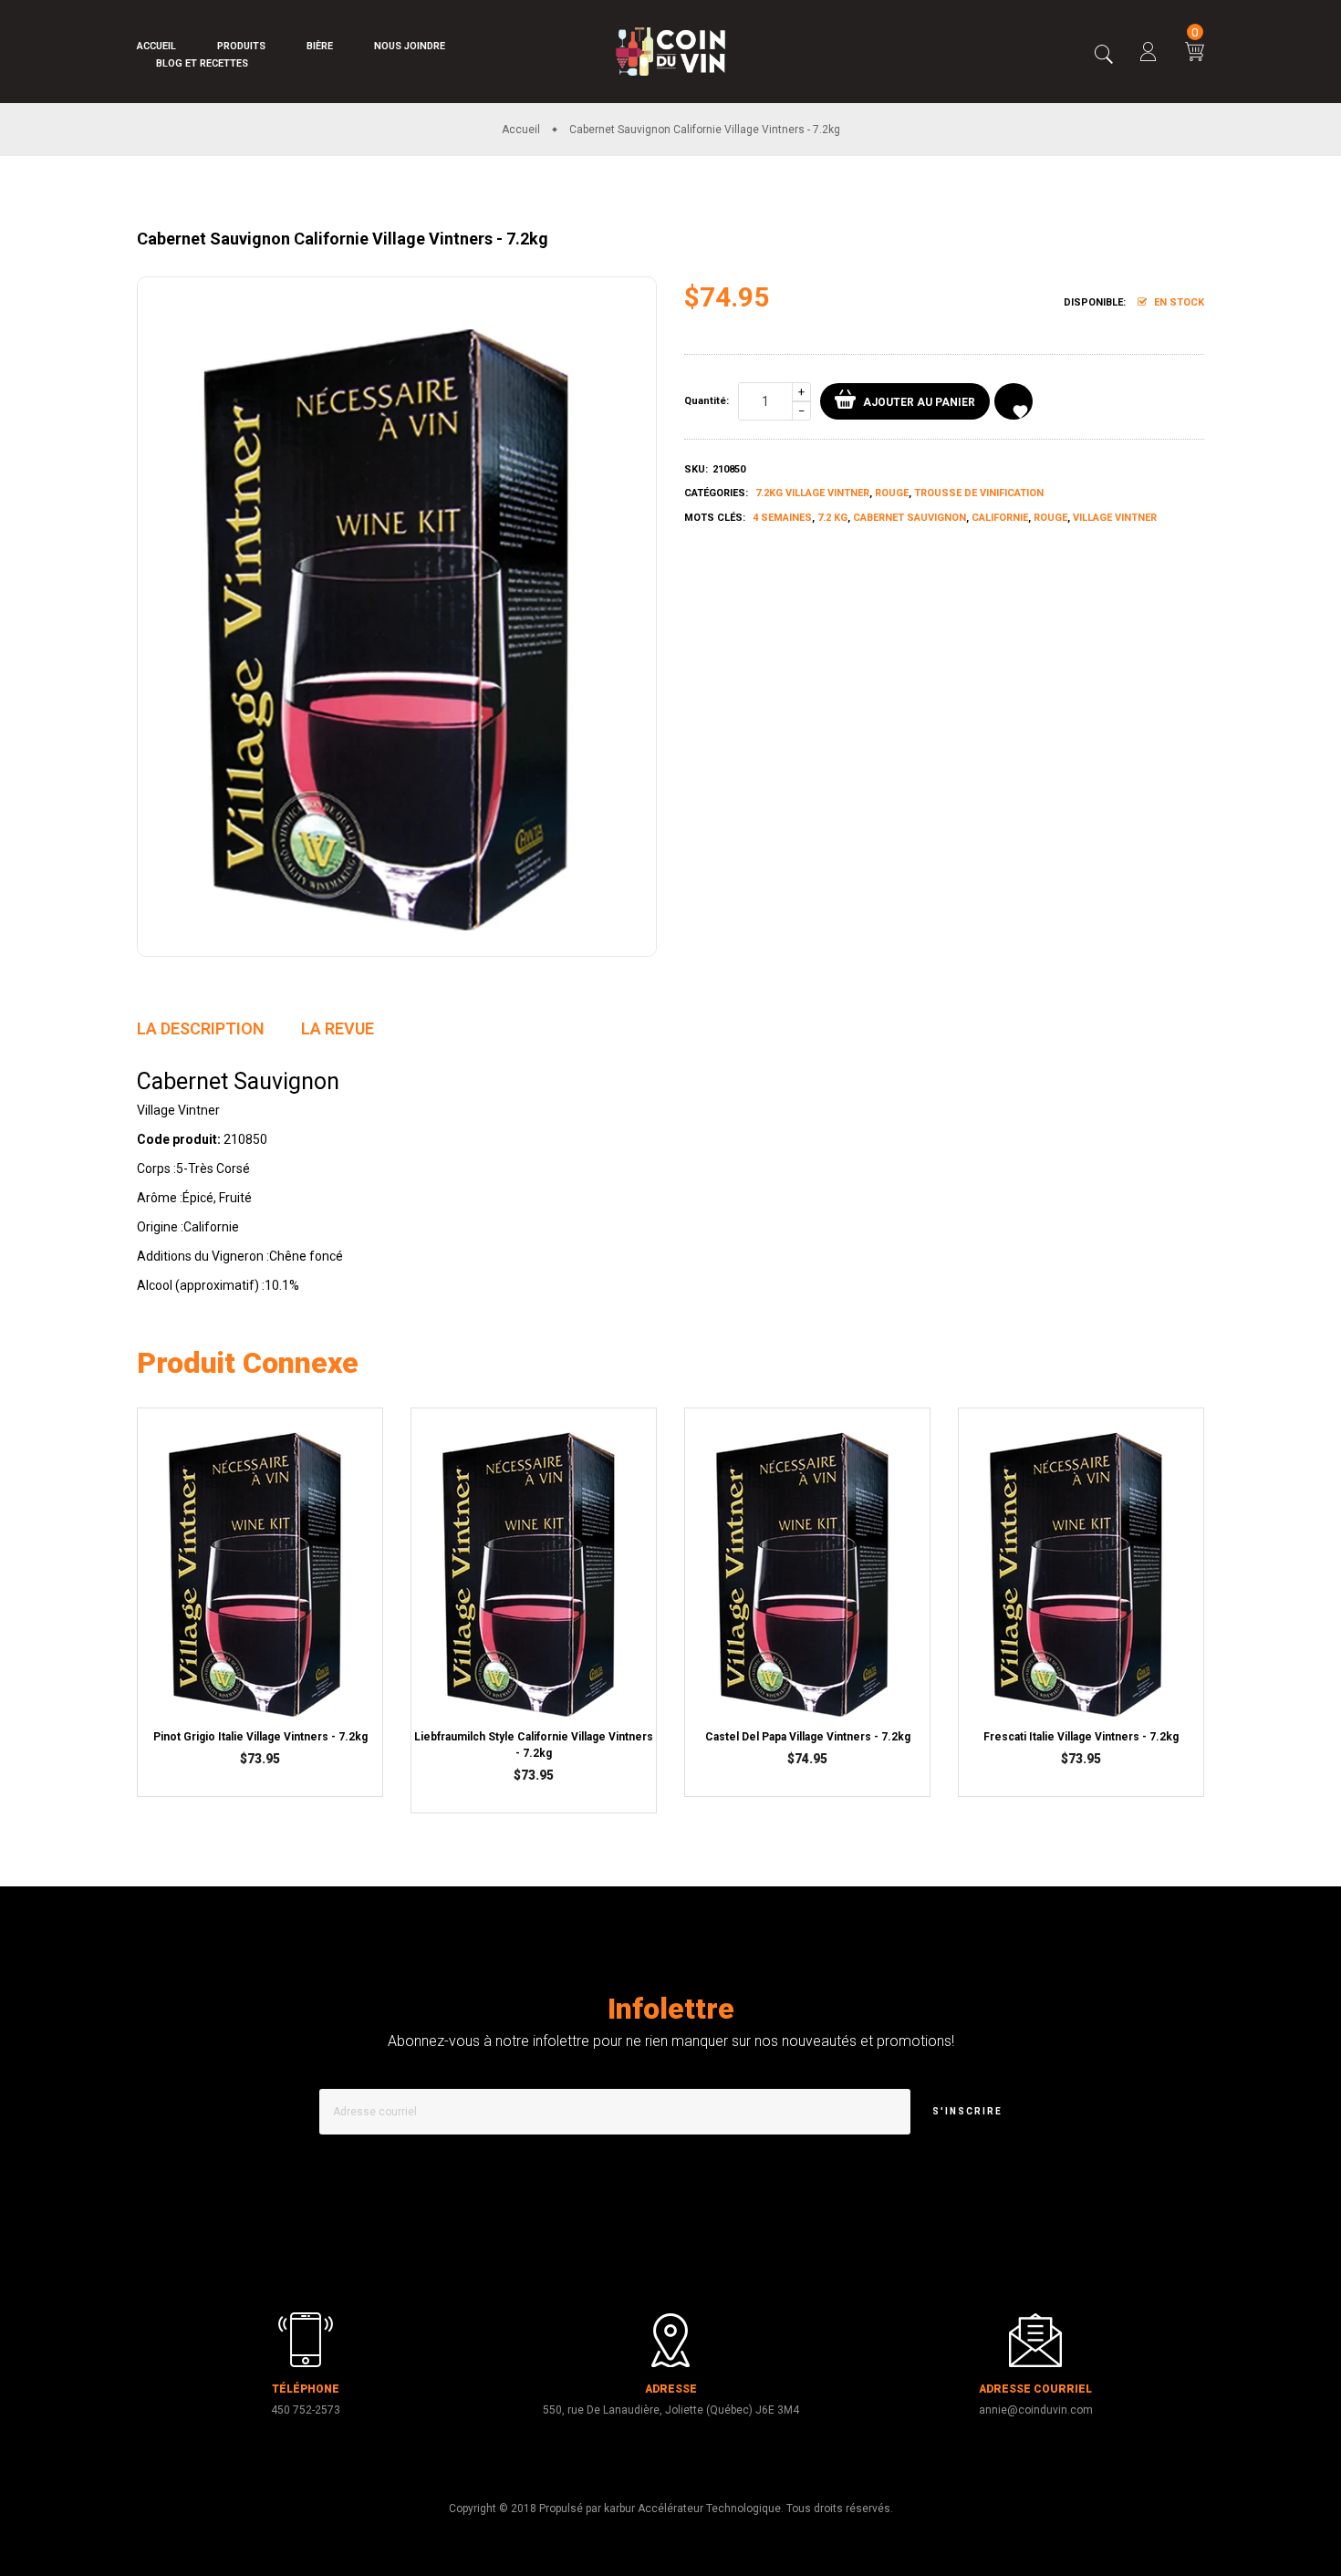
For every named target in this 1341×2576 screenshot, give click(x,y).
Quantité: (707, 401)
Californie (1000, 518)
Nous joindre (410, 46)
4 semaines (782, 518)
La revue (338, 1028)
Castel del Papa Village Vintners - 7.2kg (808, 1737)
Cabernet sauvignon (910, 518)
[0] (1195, 54)
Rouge (892, 493)
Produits (241, 46)
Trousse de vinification (979, 493)
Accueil (156, 46)
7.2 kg (832, 518)
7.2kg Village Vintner (812, 493)
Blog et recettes (202, 63)
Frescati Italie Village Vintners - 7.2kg (1081, 1737)
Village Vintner (1115, 518)
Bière (320, 46)
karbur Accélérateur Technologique (692, 2508)
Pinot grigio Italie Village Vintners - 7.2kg (260, 1737)
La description (201, 1028)
